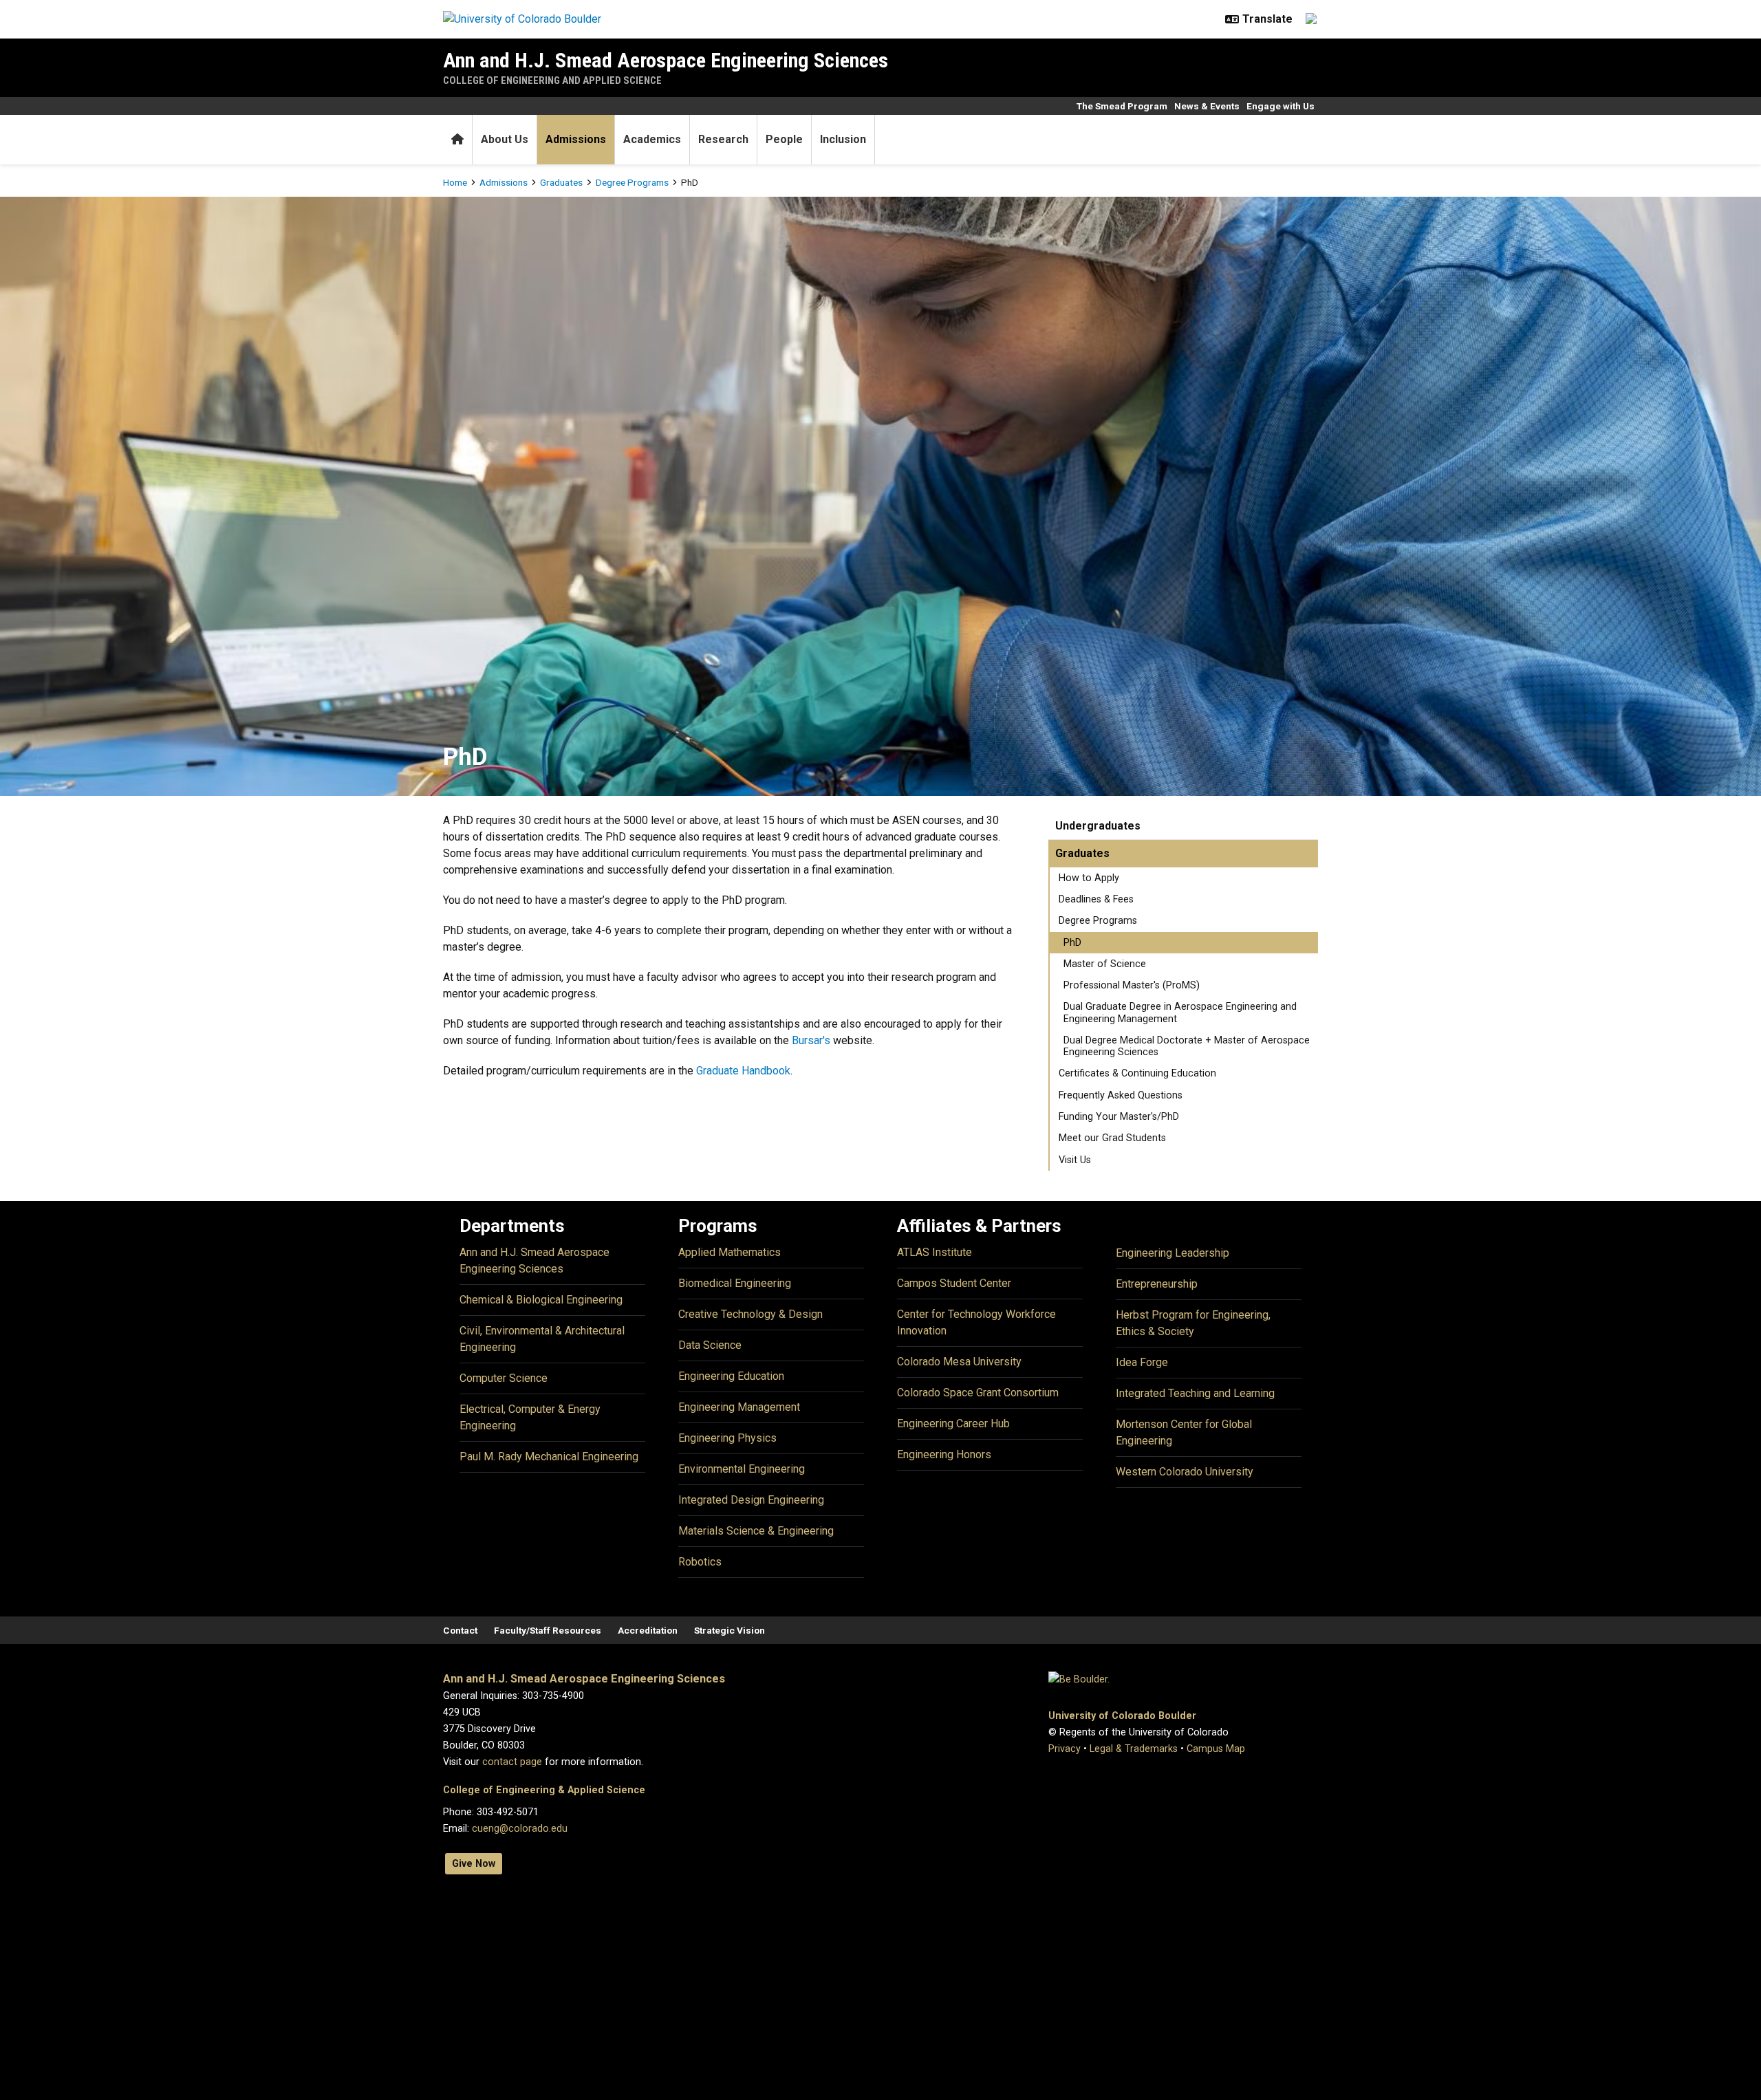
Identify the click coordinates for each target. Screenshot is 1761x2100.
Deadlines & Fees (1096, 899)
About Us (505, 139)
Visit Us (1075, 1160)
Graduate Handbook (743, 1071)
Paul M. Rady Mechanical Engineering (549, 1457)
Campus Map (1216, 1749)
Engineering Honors (944, 1454)
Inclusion (843, 139)
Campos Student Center (954, 1283)
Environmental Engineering (742, 1469)
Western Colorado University (1185, 1472)
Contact (460, 1630)
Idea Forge (1142, 1362)
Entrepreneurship (1157, 1284)
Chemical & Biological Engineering (541, 1300)
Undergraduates (1098, 826)
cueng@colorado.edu (520, 1829)
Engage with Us (1281, 106)
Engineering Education (731, 1376)
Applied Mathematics (730, 1252)
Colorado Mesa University (959, 1362)
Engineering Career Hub (953, 1424)
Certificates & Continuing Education (1137, 1073)
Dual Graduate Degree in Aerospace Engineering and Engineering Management (1180, 1013)
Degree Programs (632, 182)
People (784, 139)
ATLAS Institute (934, 1252)
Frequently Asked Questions (1121, 1095)
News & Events (1207, 106)
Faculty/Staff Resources (548, 1630)
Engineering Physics (727, 1438)
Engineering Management (739, 1407)
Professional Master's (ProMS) (1132, 985)
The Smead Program (1122, 106)
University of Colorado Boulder (1122, 1716)
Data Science (710, 1345)
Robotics (700, 1562)
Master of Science (1105, 964)
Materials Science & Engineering (756, 1531)
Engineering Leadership (1173, 1253)
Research (723, 139)
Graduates (561, 182)
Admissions (576, 139)
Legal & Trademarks (1134, 1749)
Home (455, 182)
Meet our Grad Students (1112, 1138)
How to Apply (1089, 878)
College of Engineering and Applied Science (552, 80)
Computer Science (504, 1378)
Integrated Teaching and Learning (1195, 1393)
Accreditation (648, 1630)
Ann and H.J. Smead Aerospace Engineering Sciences (666, 60)
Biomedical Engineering (735, 1283)
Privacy (1065, 1749)
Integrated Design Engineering (751, 1500)
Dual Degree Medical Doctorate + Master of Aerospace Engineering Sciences (1187, 1046)
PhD (1072, 943)
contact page (512, 1762)
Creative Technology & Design (750, 1314)
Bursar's (811, 1040)
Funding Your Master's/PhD (1119, 1117)
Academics (652, 139)
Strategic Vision (730, 1630)
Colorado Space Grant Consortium (978, 1393)
